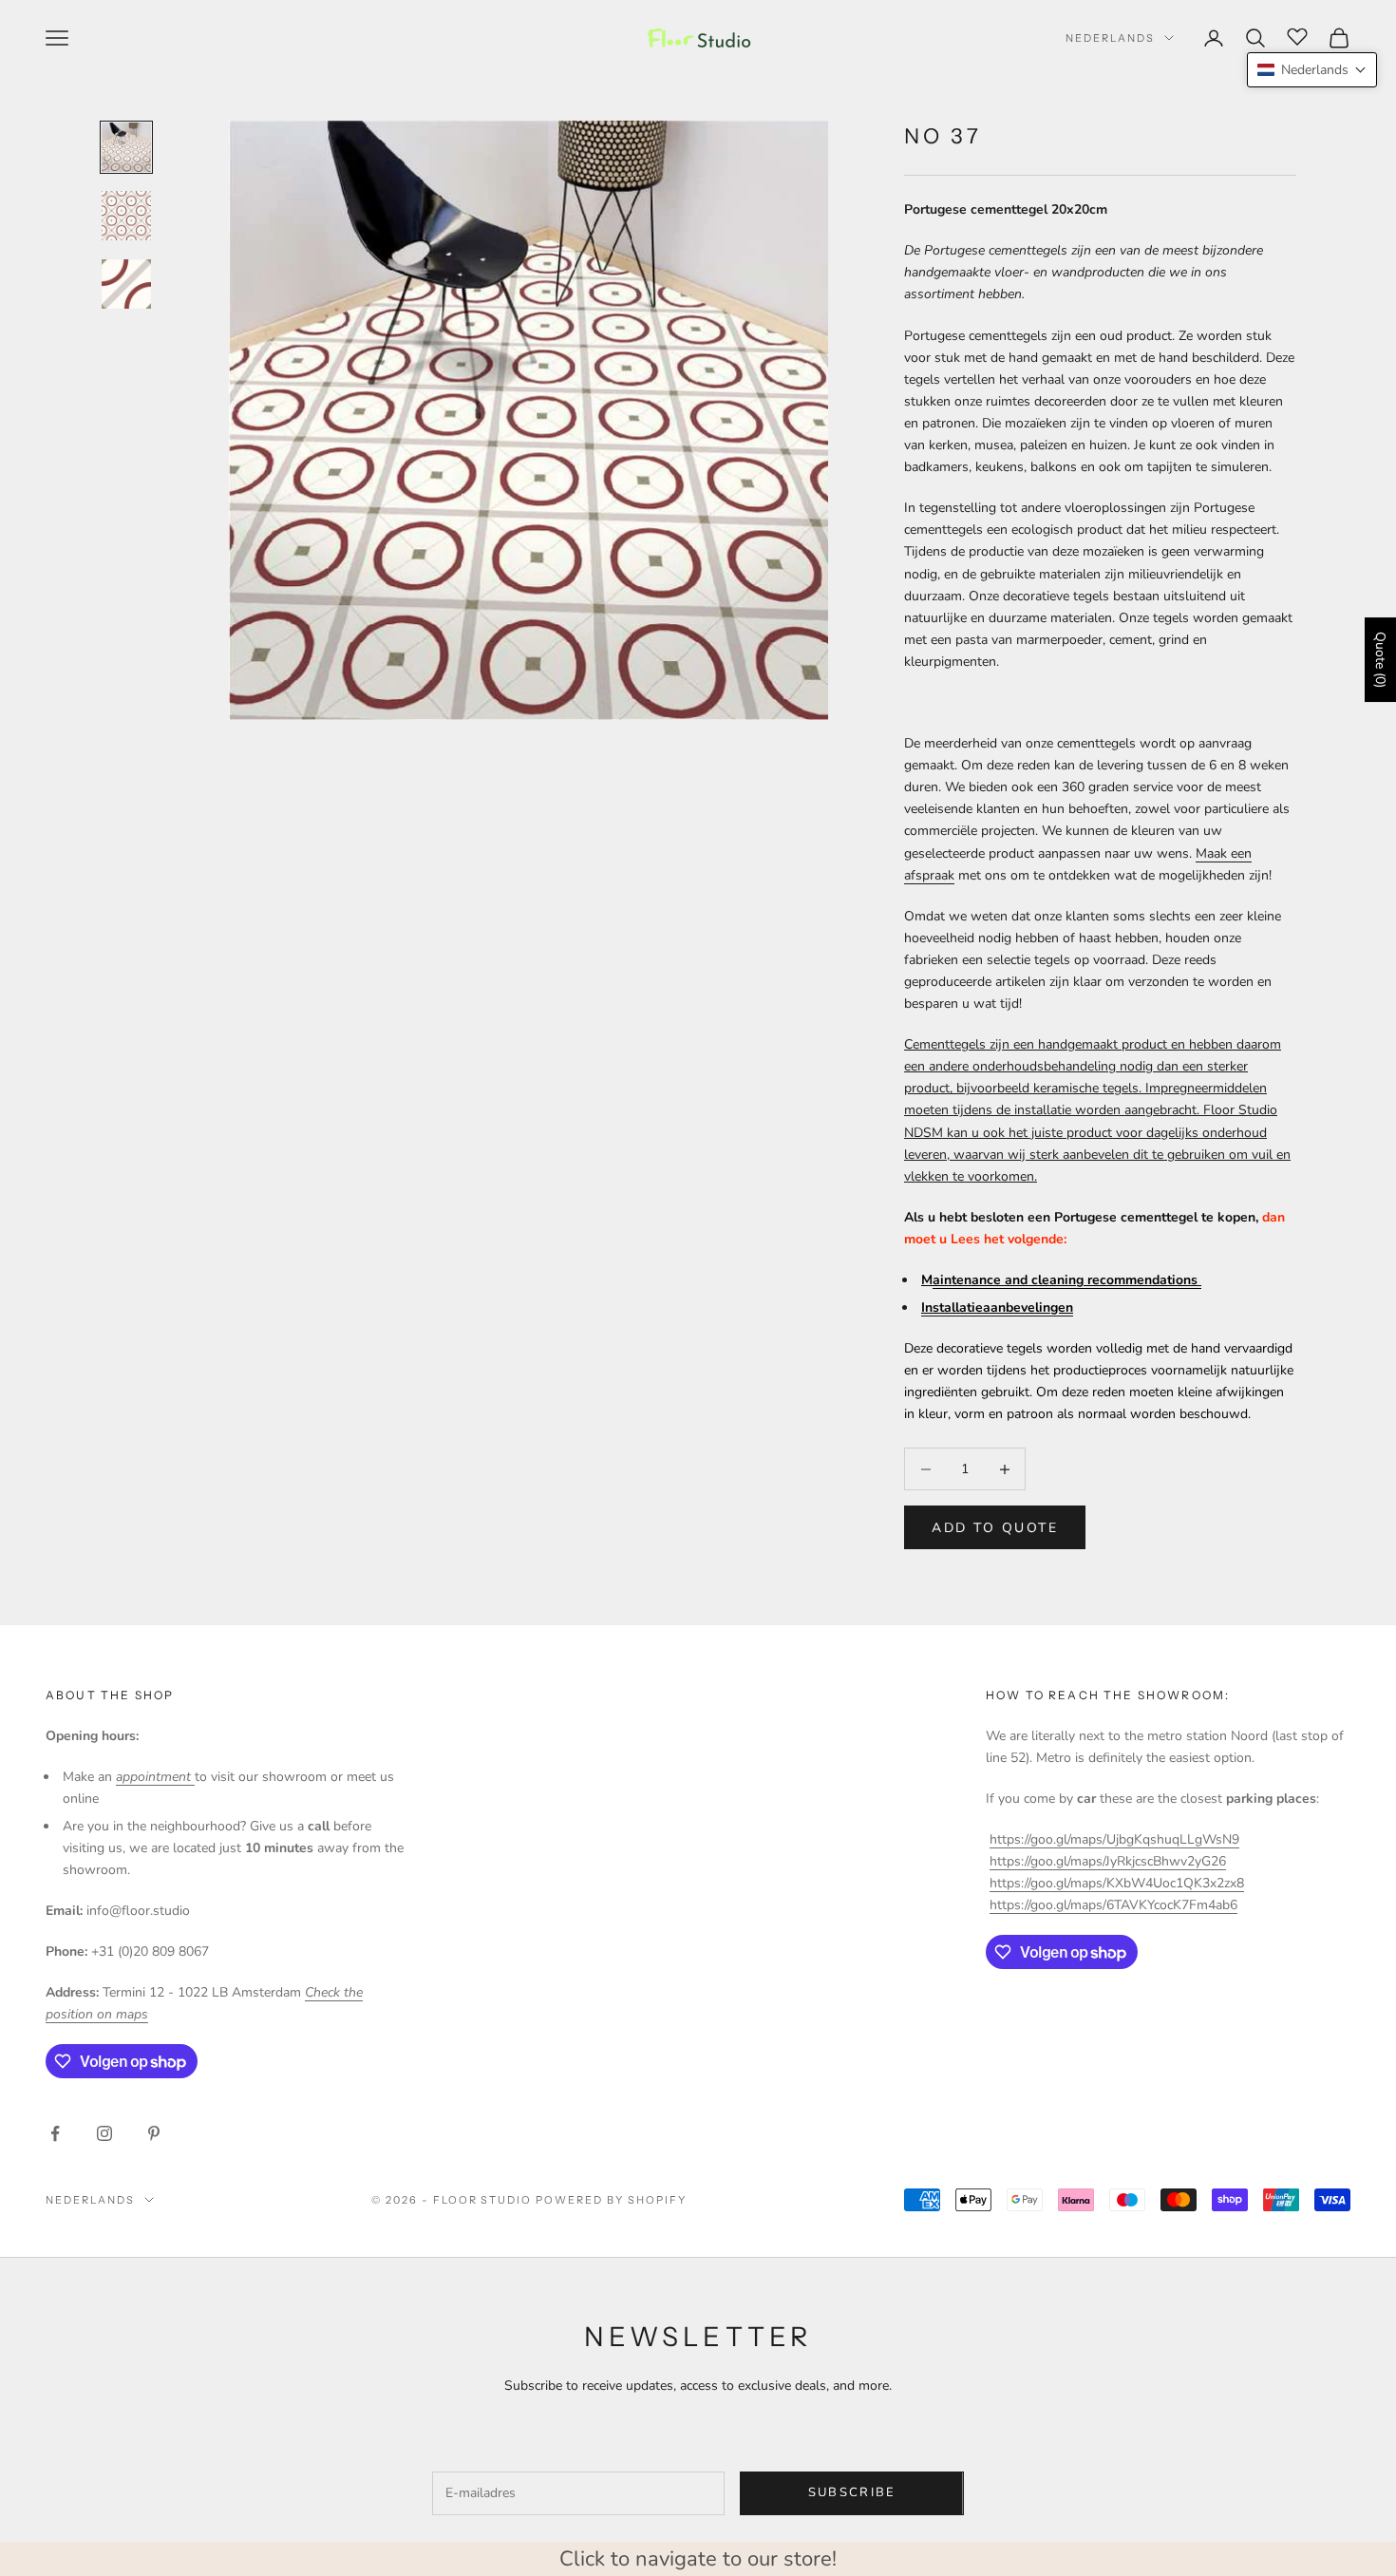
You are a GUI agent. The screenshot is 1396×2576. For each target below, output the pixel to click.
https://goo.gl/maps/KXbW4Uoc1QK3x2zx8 (1117, 1883)
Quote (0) (1380, 660)
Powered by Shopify (611, 2200)
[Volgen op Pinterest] (154, 2133)
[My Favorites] (1297, 35)
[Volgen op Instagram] (104, 2133)
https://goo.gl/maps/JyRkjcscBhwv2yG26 (1108, 1861)
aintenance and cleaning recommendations (1067, 1280)
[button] (1312, 70)
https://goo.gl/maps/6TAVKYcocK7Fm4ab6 (1113, 1905)
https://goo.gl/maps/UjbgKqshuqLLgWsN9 (1114, 1839)
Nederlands (1110, 38)
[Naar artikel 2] (126, 216)
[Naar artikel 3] (126, 284)
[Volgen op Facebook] (55, 2133)
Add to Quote (995, 1528)
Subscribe (852, 2492)
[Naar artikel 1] (126, 147)
